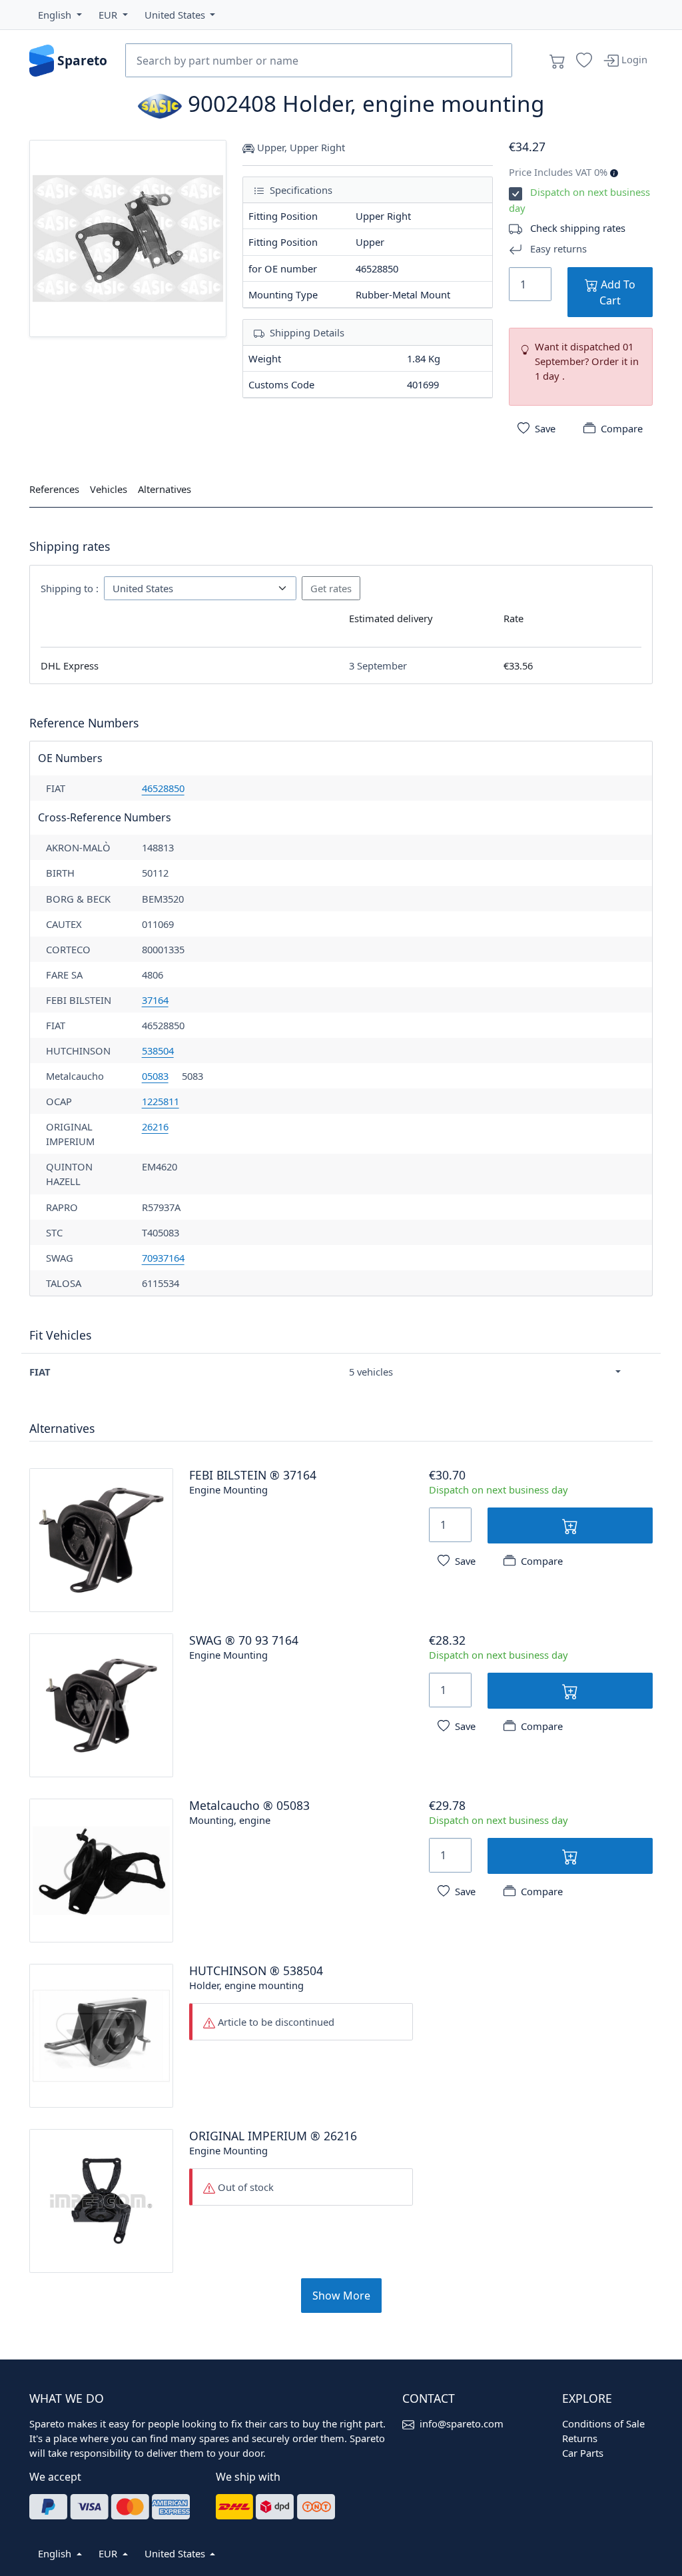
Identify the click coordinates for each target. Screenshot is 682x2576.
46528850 (163, 788)
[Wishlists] (584, 61)
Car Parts (583, 2453)
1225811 (161, 1101)
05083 (155, 1076)
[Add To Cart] (570, 1525)
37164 (155, 1000)
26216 (155, 1126)
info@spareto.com (462, 2423)
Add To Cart (617, 292)
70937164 (163, 1258)
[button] (60, 15)
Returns (580, 2438)
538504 (158, 1051)
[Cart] (557, 61)
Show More (341, 2296)
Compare (622, 428)
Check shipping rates (578, 228)
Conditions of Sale (603, 2423)
